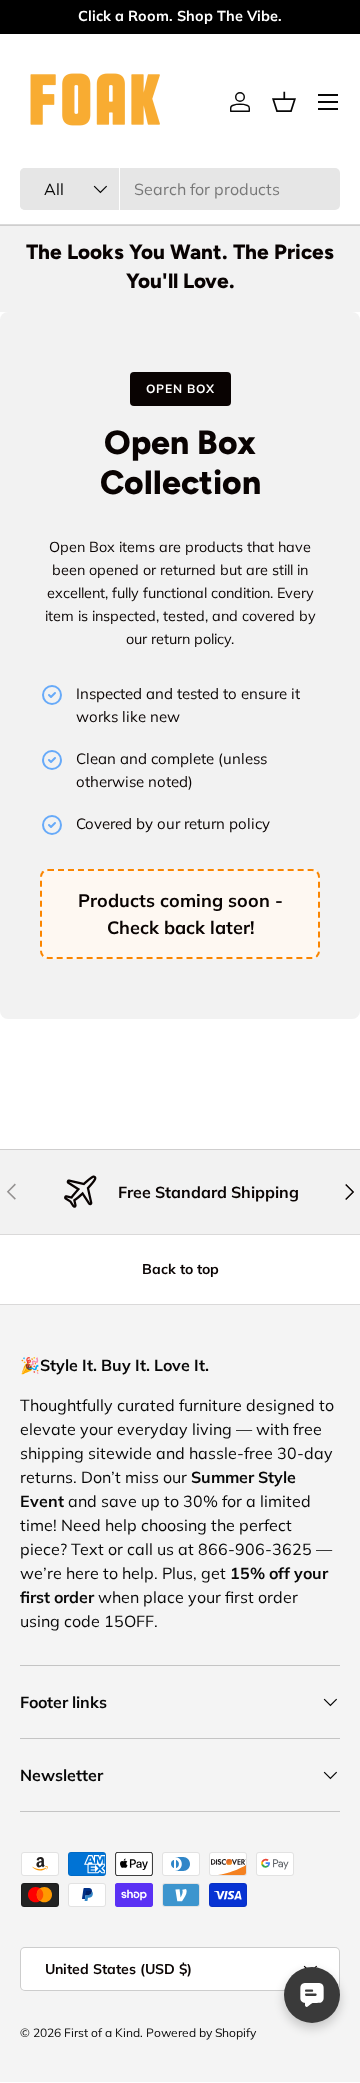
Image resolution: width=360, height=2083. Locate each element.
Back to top (180, 1269)
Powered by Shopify (201, 2032)
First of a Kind (102, 2032)
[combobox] (180, 189)
